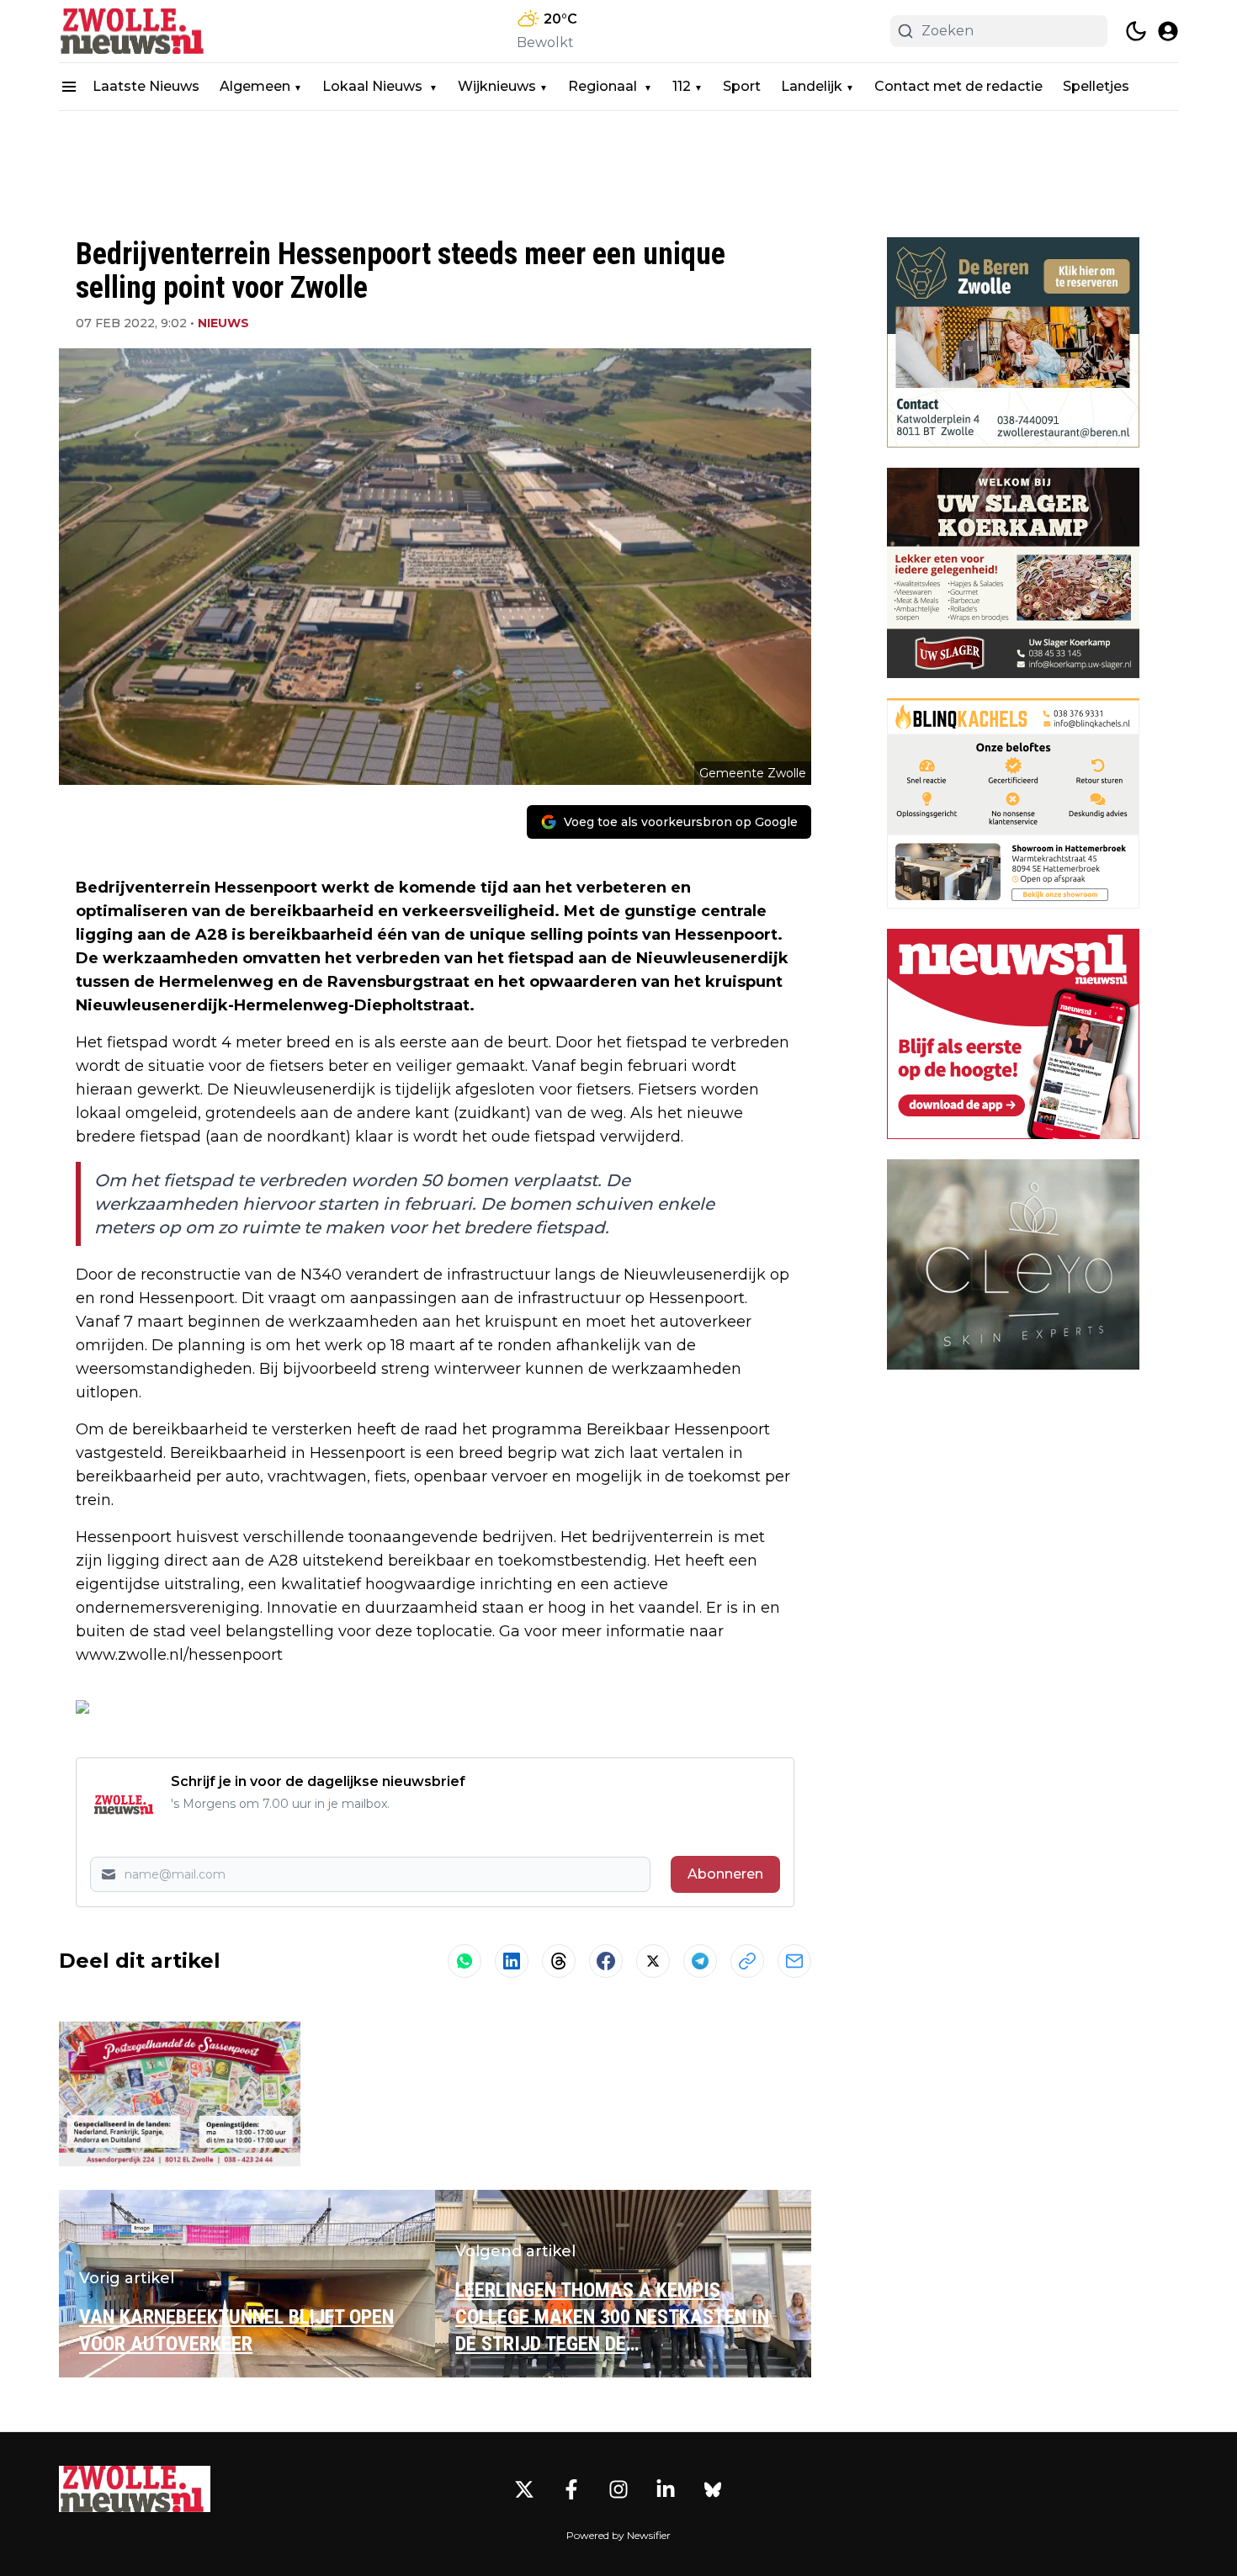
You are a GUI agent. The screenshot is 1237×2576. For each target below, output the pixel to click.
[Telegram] (700, 1961)
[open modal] (1168, 31)
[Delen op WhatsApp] (465, 1961)
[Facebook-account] (571, 2489)
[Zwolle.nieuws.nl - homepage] (135, 31)
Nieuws (223, 323)
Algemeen (255, 86)
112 (682, 86)
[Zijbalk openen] (69, 87)
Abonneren (725, 1874)
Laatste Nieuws (146, 86)
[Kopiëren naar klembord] (747, 1961)
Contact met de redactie (958, 86)
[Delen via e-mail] (794, 1961)
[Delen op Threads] (559, 1961)
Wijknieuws (497, 86)
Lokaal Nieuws (374, 86)
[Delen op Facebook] (606, 1961)
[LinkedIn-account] (666, 2489)
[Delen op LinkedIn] (512, 1961)
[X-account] (524, 2489)
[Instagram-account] (618, 2489)
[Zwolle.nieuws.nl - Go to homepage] (135, 2489)
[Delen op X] (653, 1961)
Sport (742, 86)
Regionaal (604, 86)
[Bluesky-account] (713, 2489)
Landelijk (812, 86)
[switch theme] (1136, 31)
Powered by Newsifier (618, 2535)
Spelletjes (1096, 86)
